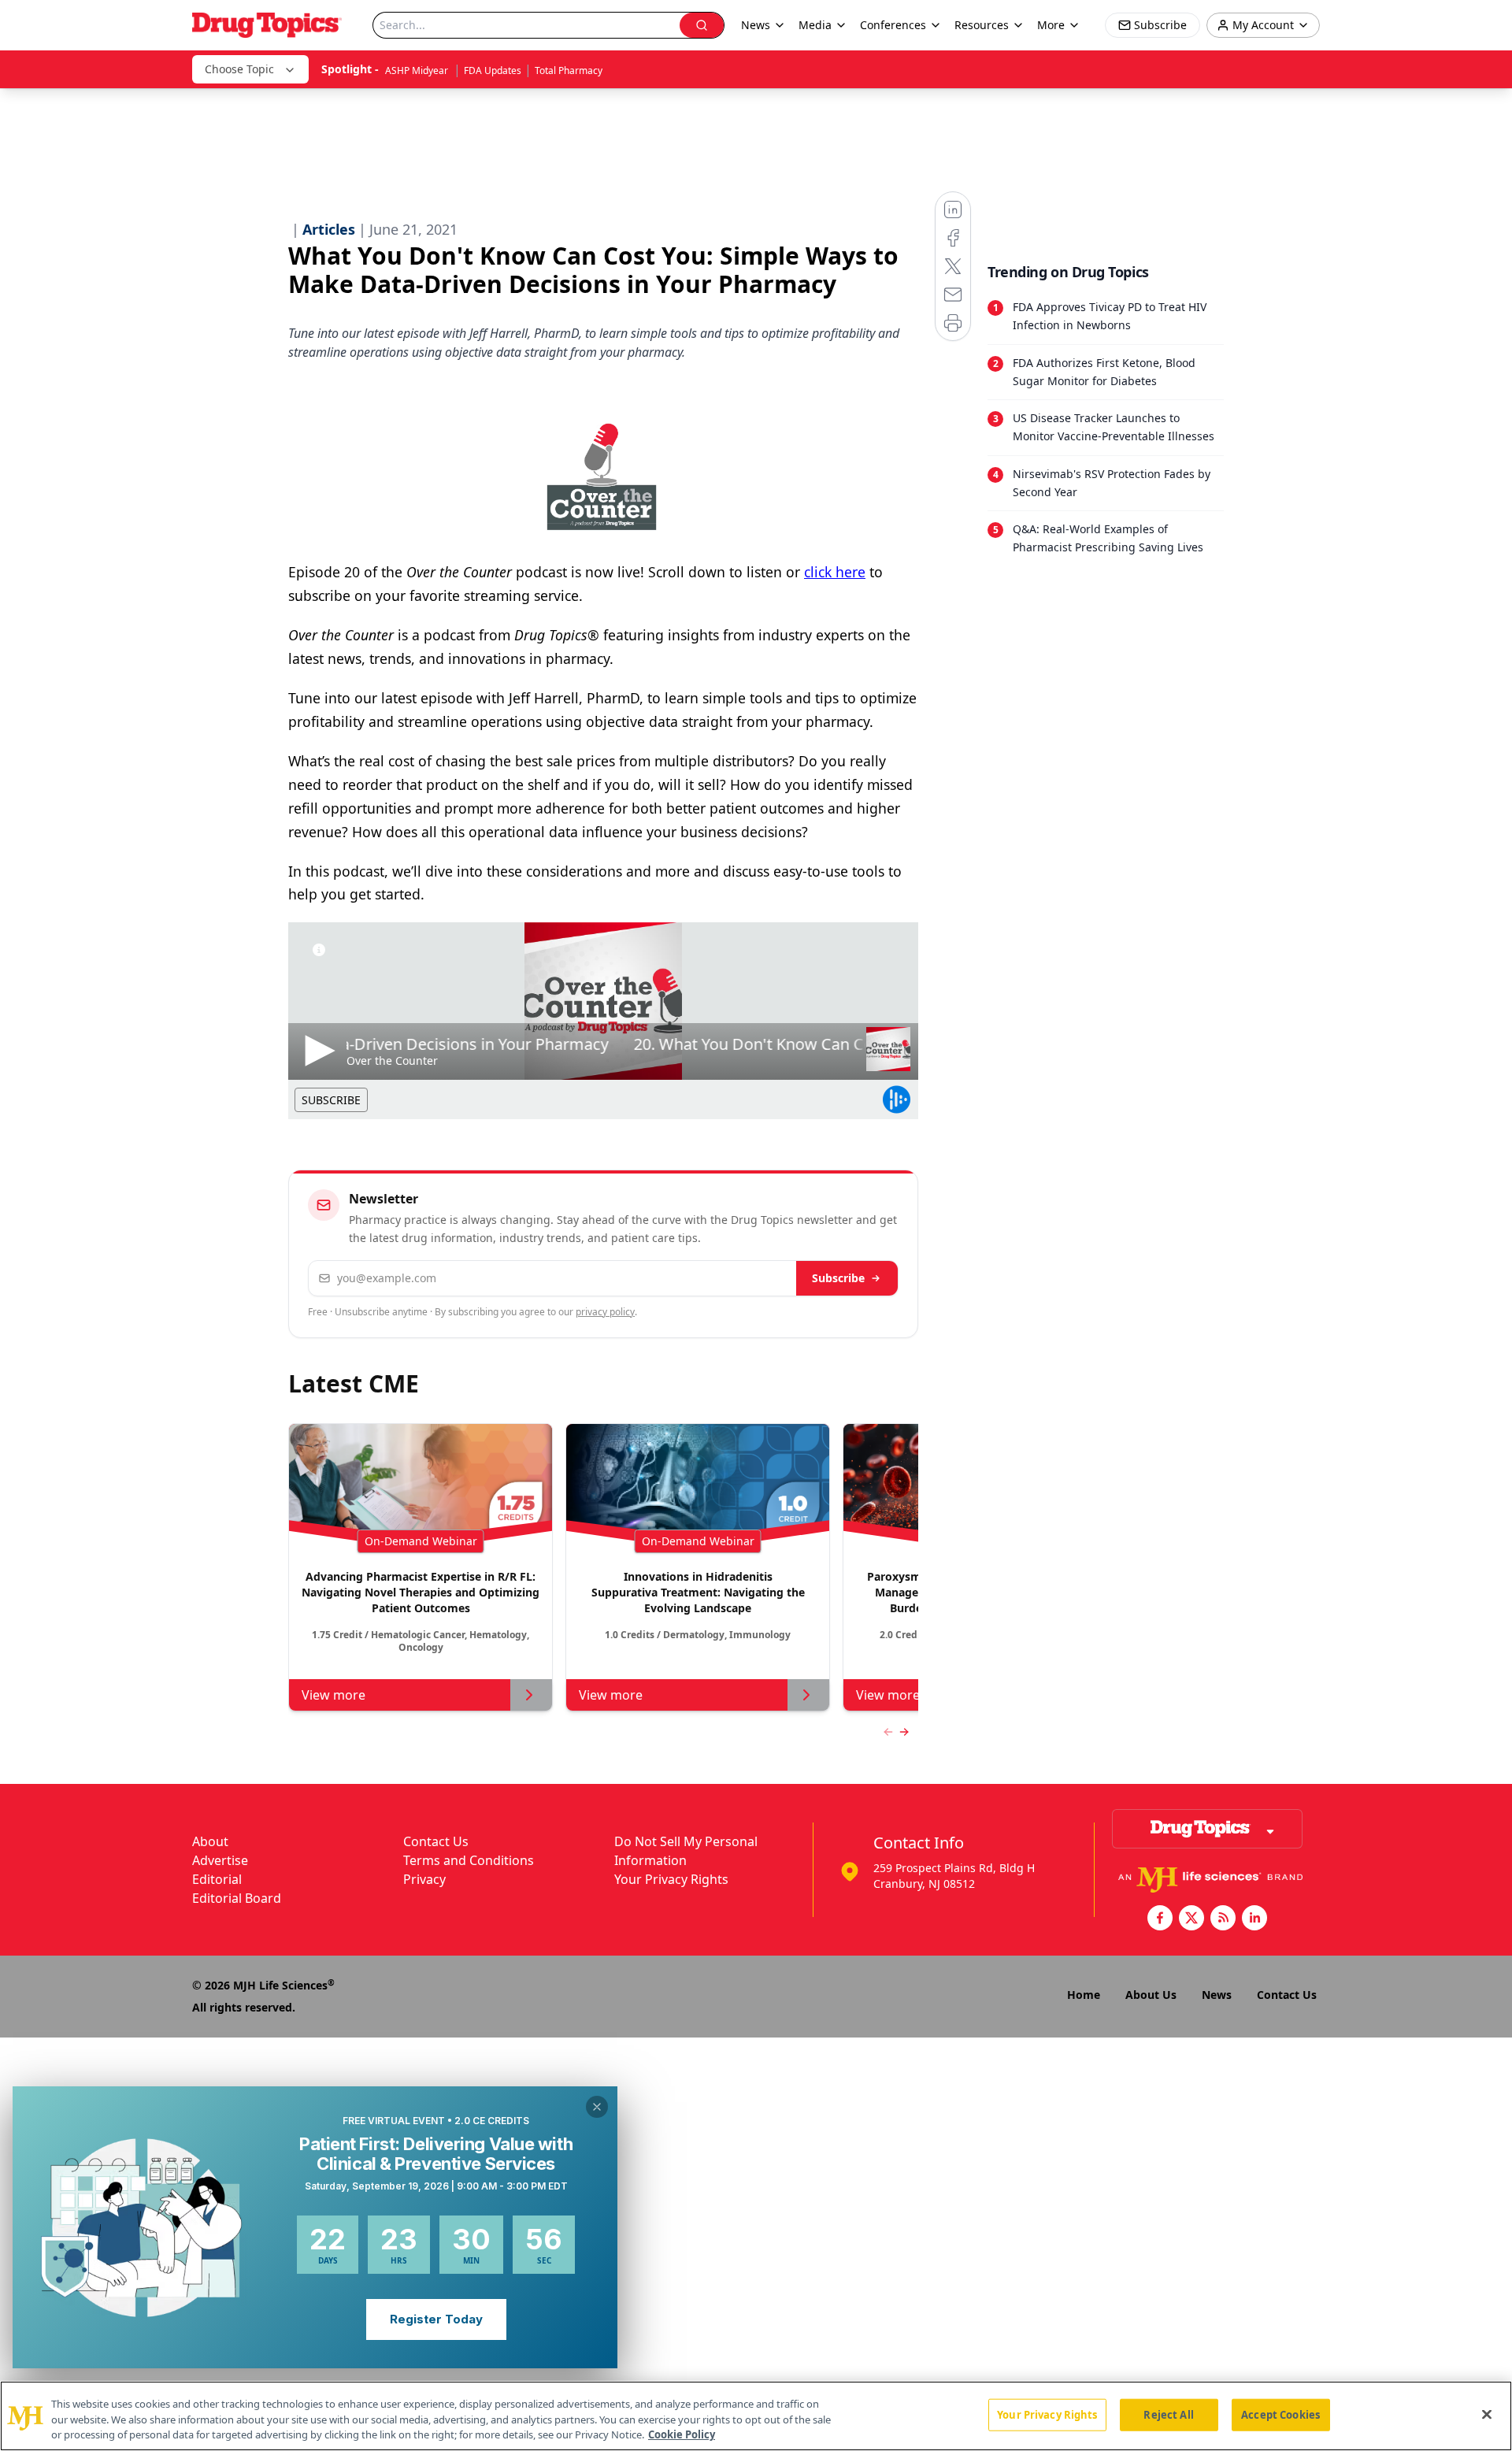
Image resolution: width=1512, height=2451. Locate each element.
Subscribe (838, 1278)
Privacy (424, 1879)
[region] (756, 2416)
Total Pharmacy (569, 70)
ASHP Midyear (418, 70)
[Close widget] (597, 2107)
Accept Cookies (1280, 2414)
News (1217, 1995)
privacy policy (605, 1312)
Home (1084, 1995)
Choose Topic (239, 69)
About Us (1151, 1995)
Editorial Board (237, 1898)
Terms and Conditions (469, 1860)
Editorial (217, 1879)
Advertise (220, 1860)
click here (835, 572)
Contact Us (436, 1841)
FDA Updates (493, 70)
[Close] (1487, 2414)
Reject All (1168, 2414)
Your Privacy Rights (671, 1879)
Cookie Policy (682, 2434)
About (210, 1841)
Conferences (893, 25)
